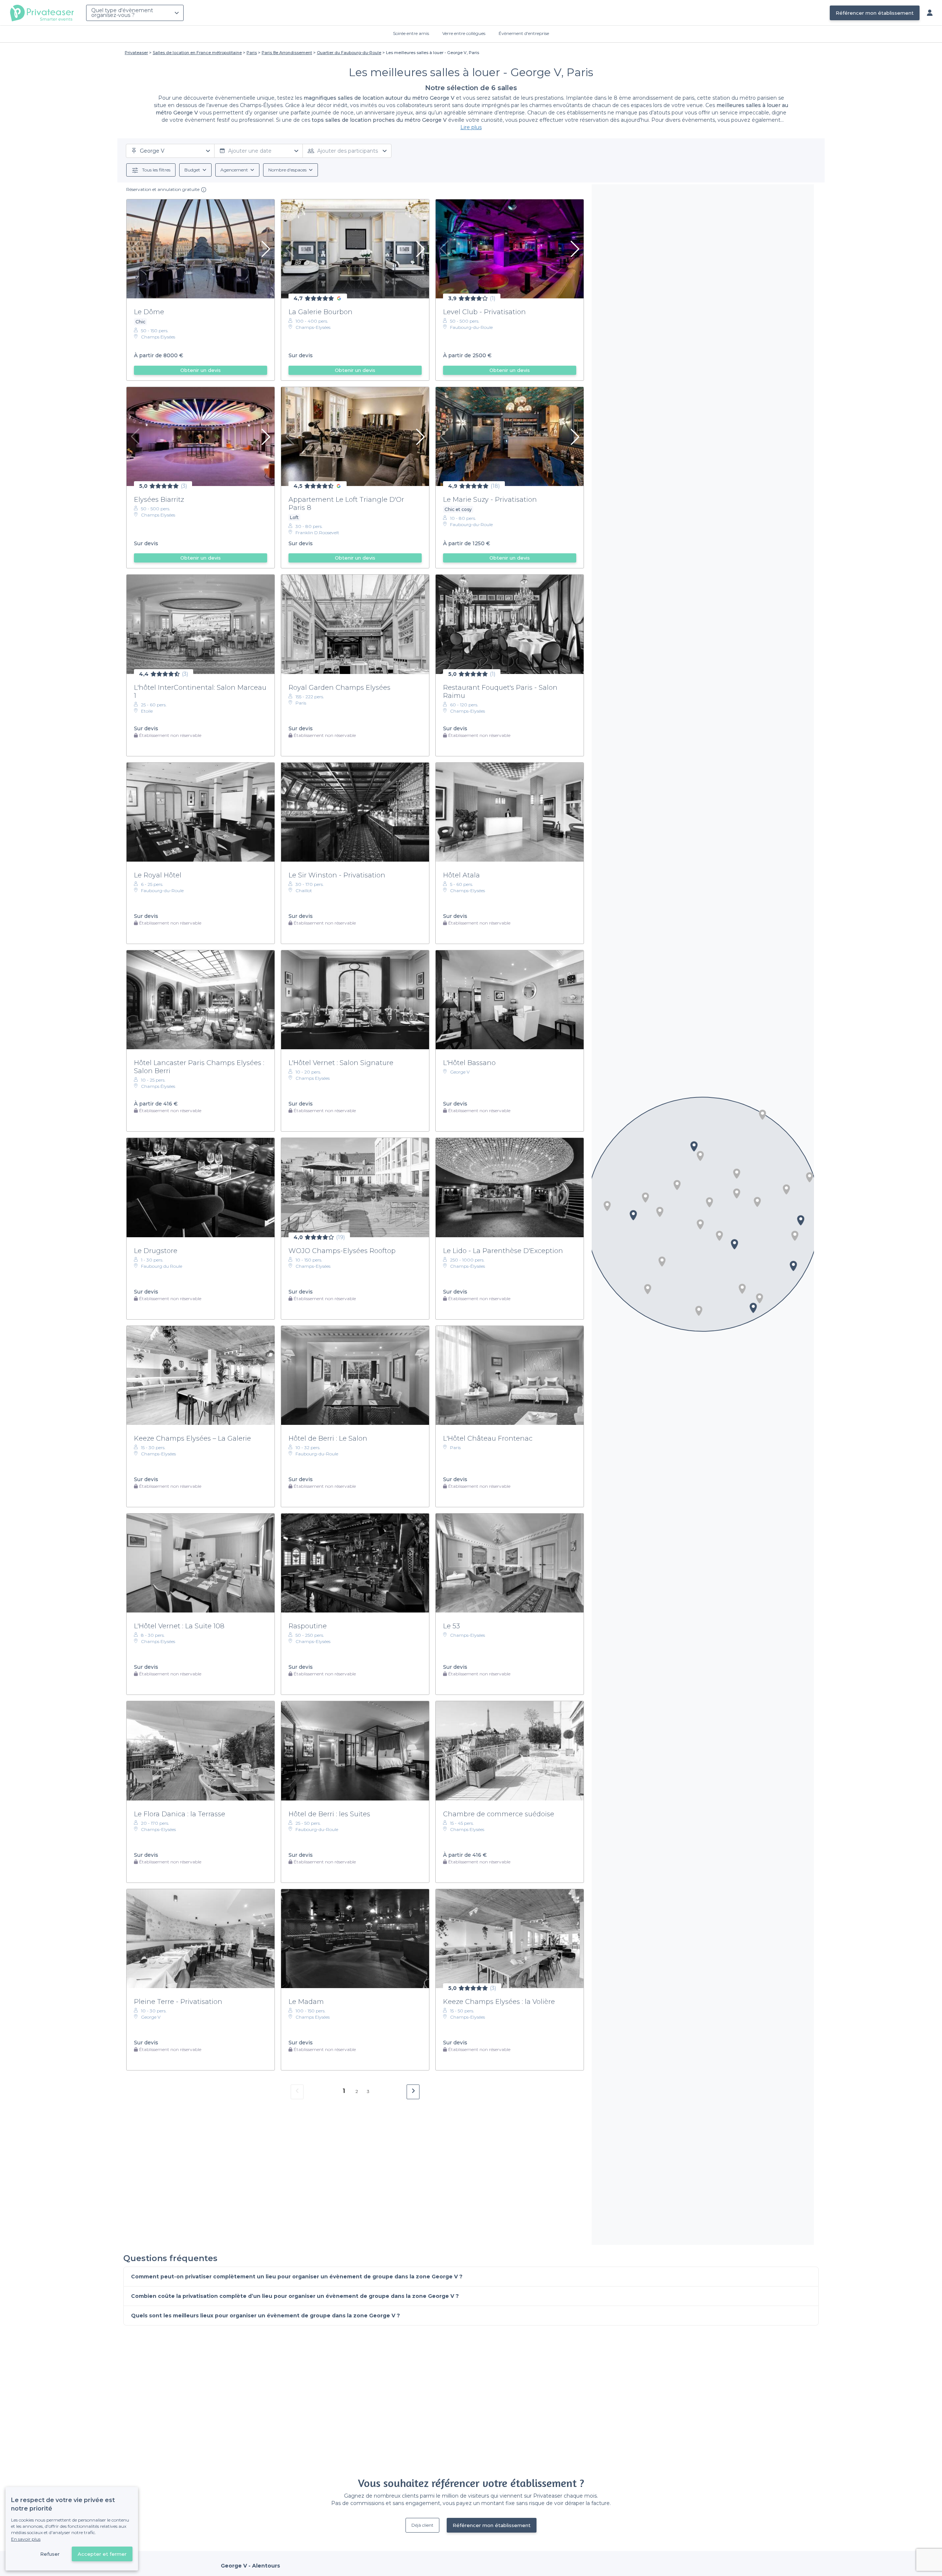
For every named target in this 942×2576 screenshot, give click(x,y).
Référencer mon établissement (875, 13)
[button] (795, 1236)
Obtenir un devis (201, 370)
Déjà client (422, 2525)
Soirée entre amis (411, 33)
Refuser (50, 2554)
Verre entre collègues (464, 33)
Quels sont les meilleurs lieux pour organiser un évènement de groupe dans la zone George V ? (265, 2316)
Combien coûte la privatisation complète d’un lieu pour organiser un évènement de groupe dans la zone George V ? (295, 2296)
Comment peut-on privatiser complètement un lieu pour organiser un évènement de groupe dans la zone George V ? (297, 2277)
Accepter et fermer (102, 2554)
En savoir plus (26, 2539)
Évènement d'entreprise (524, 33)
